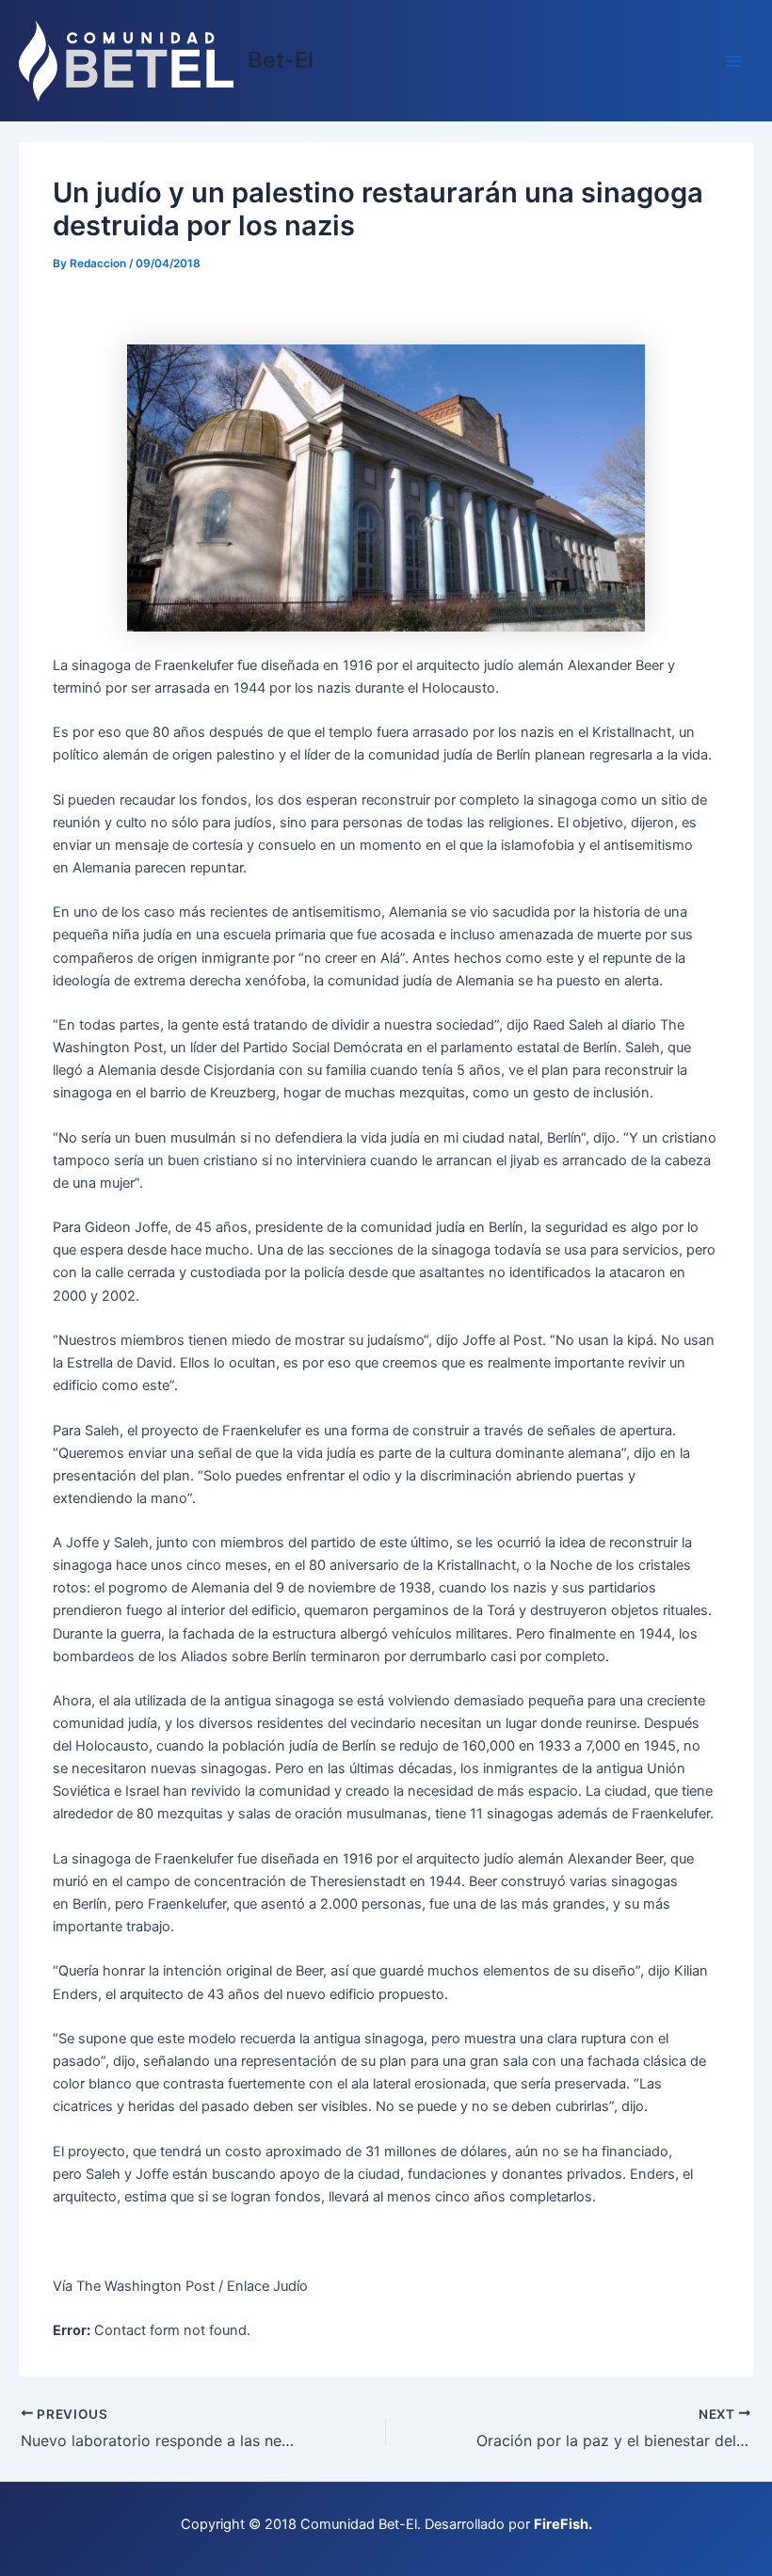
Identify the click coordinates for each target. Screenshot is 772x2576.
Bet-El (281, 60)
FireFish (561, 2524)
